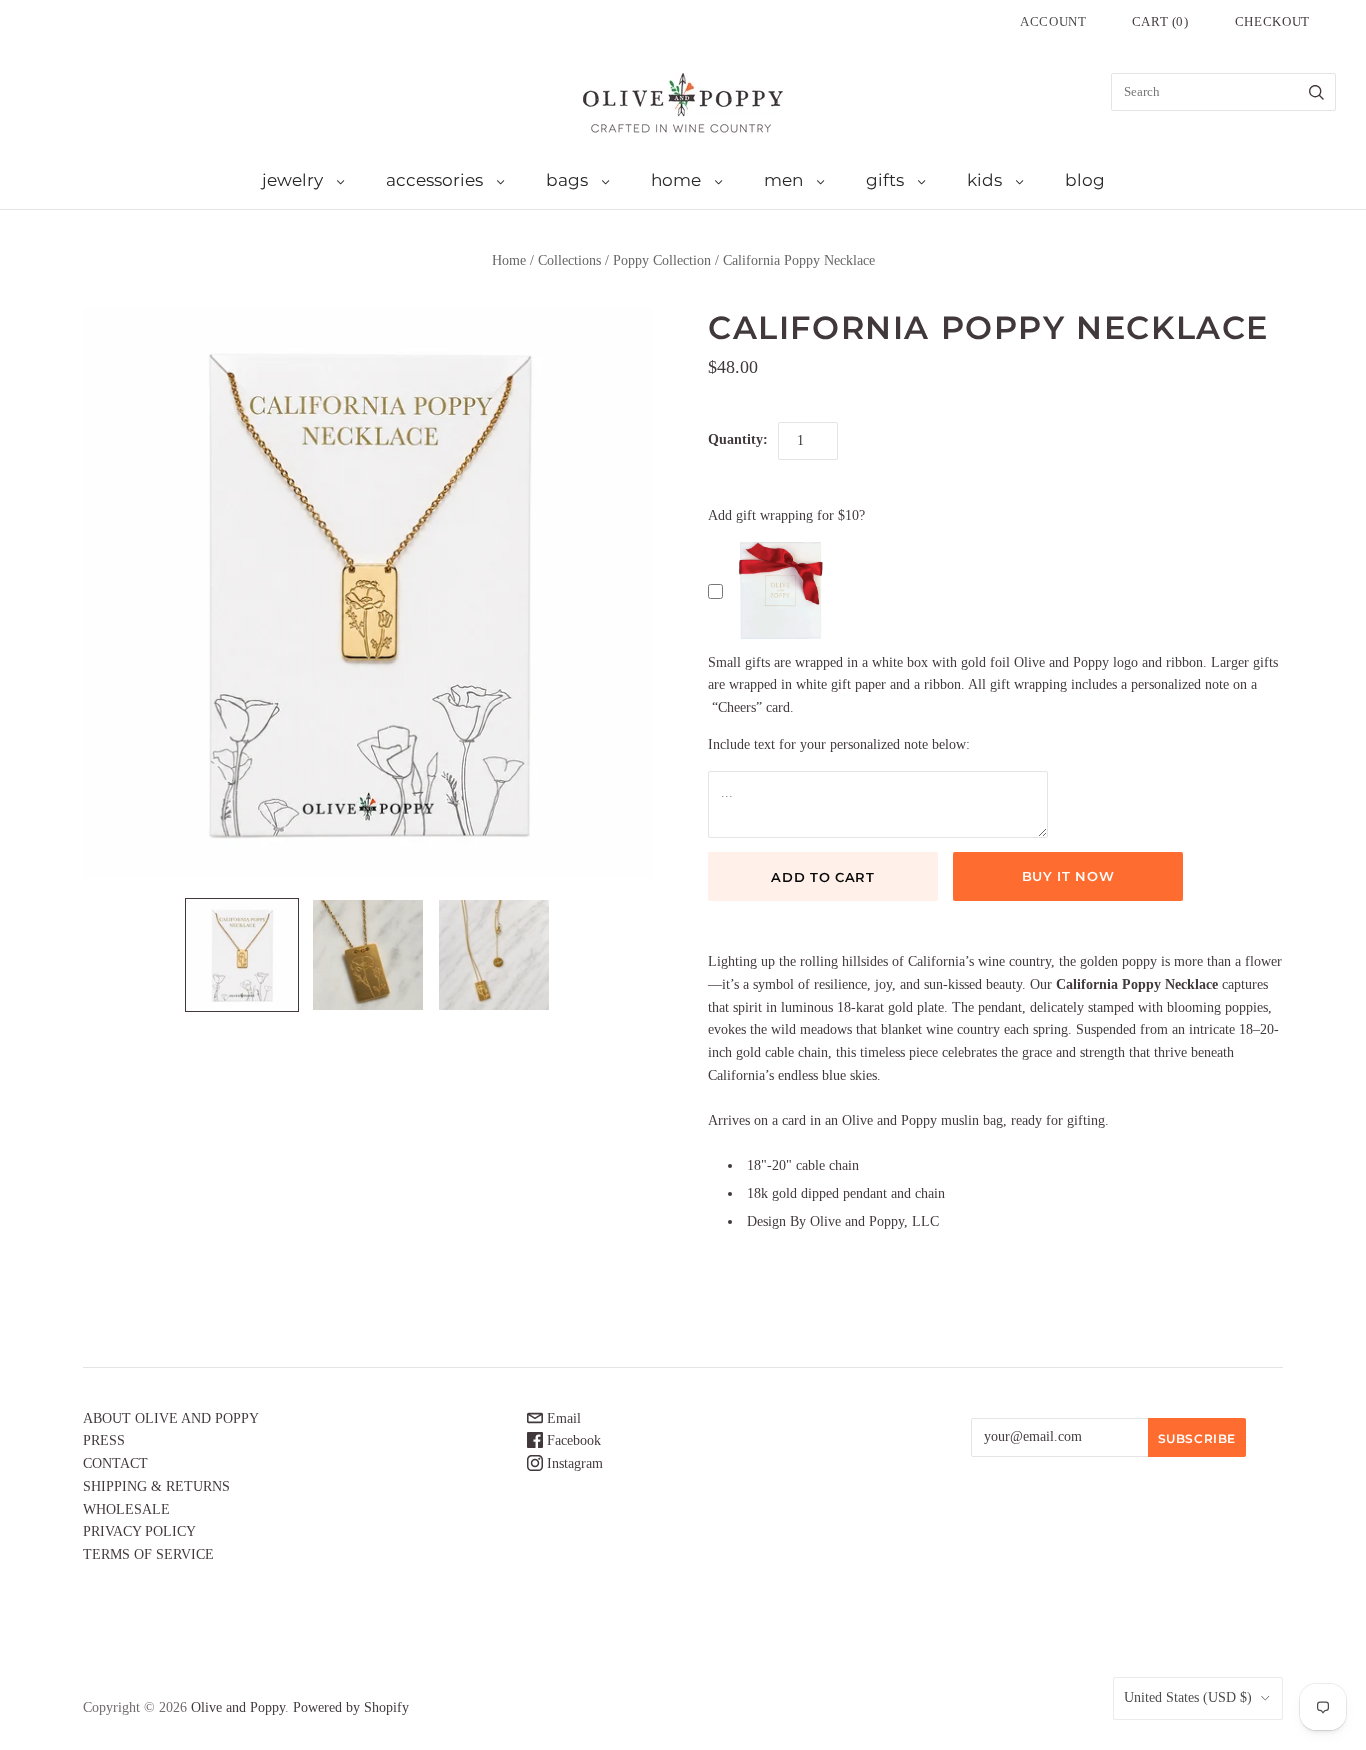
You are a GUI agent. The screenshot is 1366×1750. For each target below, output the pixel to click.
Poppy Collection (662, 260)
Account (1053, 21)
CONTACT (115, 1463)
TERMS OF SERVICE (148, 1554)
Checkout (1272, 21)
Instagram (573, 1463)
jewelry (292, 180)
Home (509, 260)
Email (562, 1418)
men (783, 180)
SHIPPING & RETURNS (156, 1486)
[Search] (1316, 92)
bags (567, 180)
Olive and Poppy (238, 1707)
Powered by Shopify (351, 1707)
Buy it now (1068, 876)
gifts (885, 180)
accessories (434, 180)
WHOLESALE (126, 1509)
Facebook (572, 1440)
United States (1188, 1697)
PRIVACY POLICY (139, 1531)
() (1160, 21)
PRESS (104, 1440)
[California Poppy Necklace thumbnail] (242, 955)
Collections (569, 260)
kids (984, 180)
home (676, 180)
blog (1085, 180)
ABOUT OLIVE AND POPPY (171, 1418)
